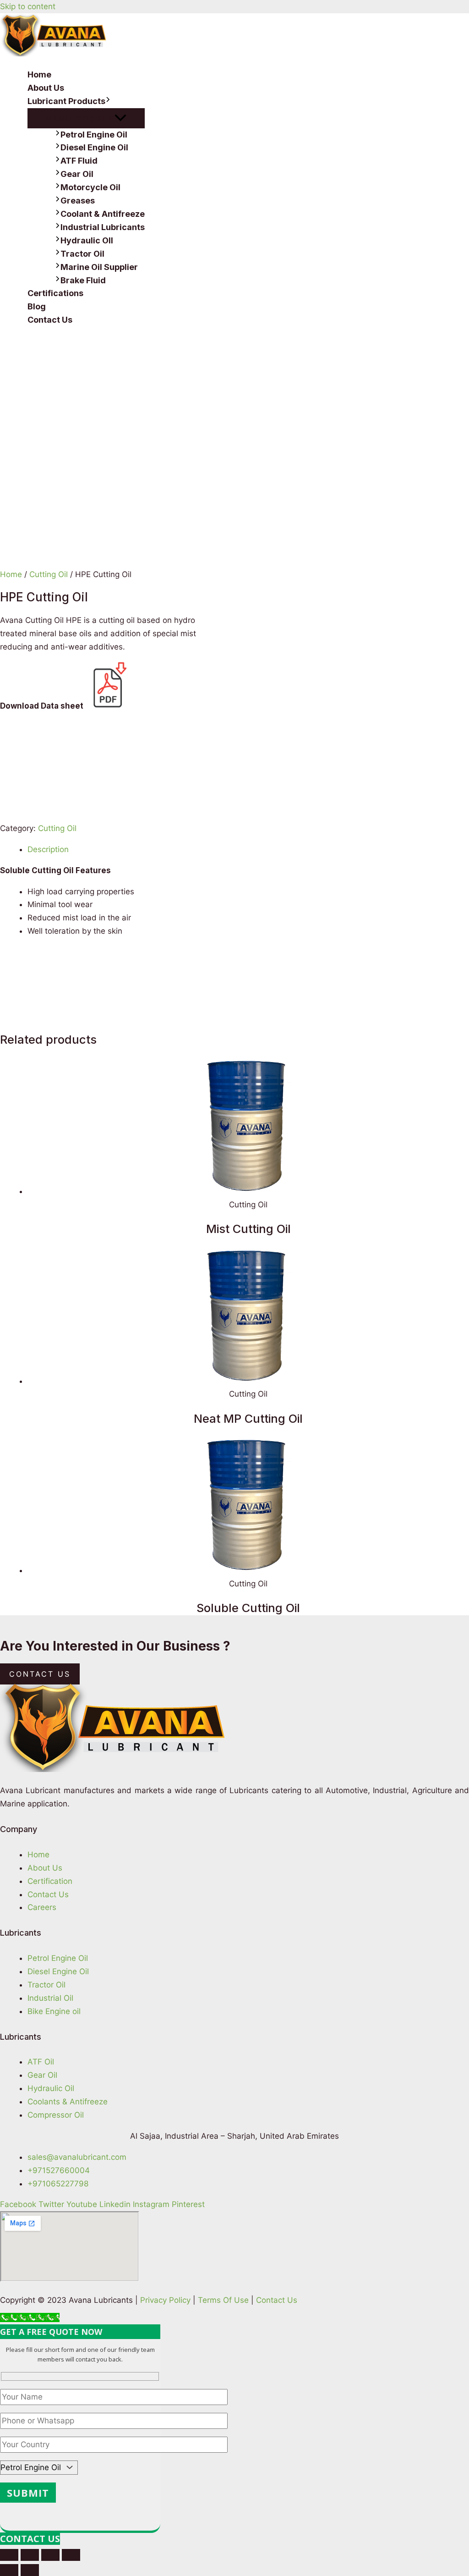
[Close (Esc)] (9, 2555)
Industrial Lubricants (103, 227)
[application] (108, 102)
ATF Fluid (79, 161)
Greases (78, 201)
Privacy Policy (165, 2300)
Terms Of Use (223, 2300)
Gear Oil (77, 174)
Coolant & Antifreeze (103, 214)
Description (48, 849)
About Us (46, 88)
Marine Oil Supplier (99, 267)
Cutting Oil (49, 574)
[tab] (248, 850)
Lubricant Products (66, 101)
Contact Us (50, 320)
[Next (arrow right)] (30, 2570)
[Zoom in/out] (71, 2555)
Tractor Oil (82, 254)
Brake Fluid (83, 280)
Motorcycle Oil (90, 187)
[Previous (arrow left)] (9, 2570)
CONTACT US (30, 2539)
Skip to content (28, 6)
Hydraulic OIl (87, 240)
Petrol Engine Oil (94, 135)
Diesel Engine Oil (94, 147)
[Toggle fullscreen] (50, 2555)
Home (39, 74)
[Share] (30, 2555)
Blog (37, 306)
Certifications (55, 293)
